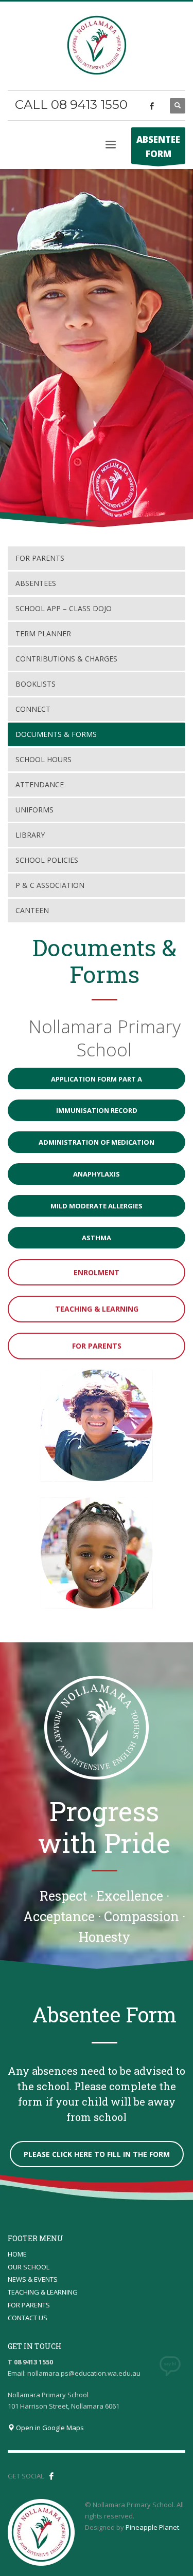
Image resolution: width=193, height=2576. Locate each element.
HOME (17, 2254)
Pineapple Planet (152, 2527)
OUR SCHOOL (29, 2267)
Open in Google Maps (49, 2428)
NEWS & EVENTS (33, 2279)
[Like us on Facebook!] (51, 2476)
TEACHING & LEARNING (43, 2292)
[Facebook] (152, 106)
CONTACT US (28, 2318)
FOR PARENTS (29, 2305)
